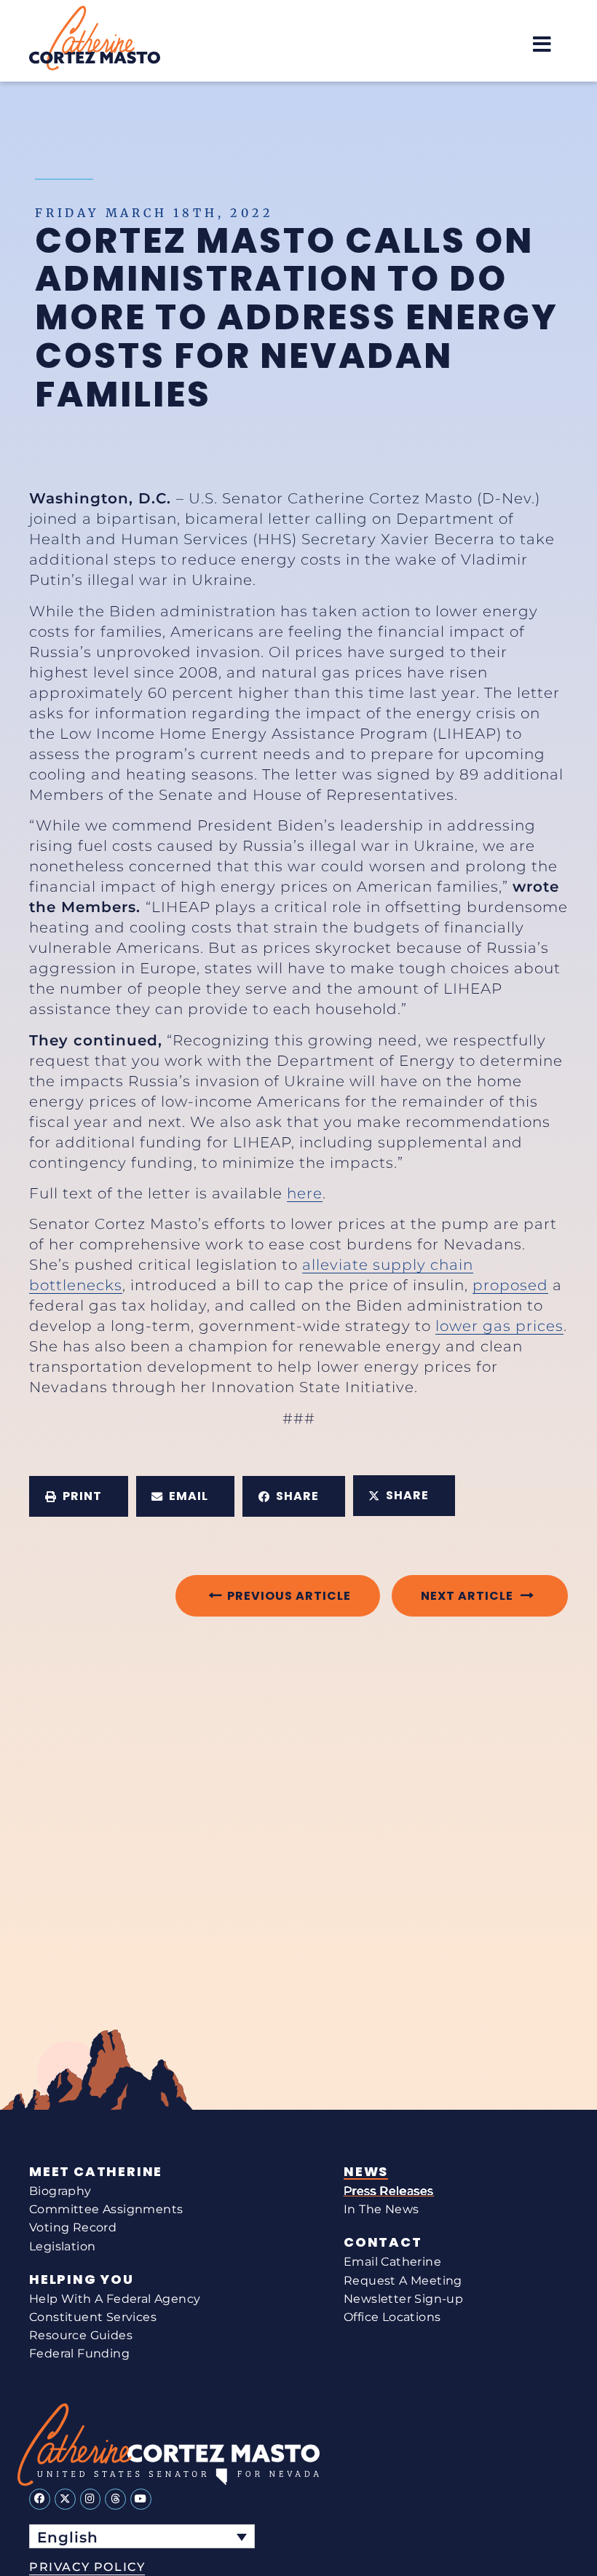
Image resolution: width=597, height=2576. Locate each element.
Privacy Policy (87, 2567)
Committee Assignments (106, 2209)
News (366, 2172)
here (305, 1193)
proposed (510, 1285)
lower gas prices (499, 1326)
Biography (60, 2191)
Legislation (62, 2246)
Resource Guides (81, 2335)
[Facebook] (40, 2499)
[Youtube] (141, 2499)
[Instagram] (91, 2499)
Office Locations (392, 2317)
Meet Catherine (96, 2172)
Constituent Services (93, 2317)
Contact (383, 2242)
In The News (381, 2209)
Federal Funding (79, 2353)
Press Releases (389, 2191)
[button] (542, 44)
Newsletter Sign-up (403, 2299)
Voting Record (73, 2227)
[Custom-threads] (115, 2499)
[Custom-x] (65, 2499)
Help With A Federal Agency (115, 2299)
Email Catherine (392, 2262)
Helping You (82, 2279)
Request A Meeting (403, 2281)
